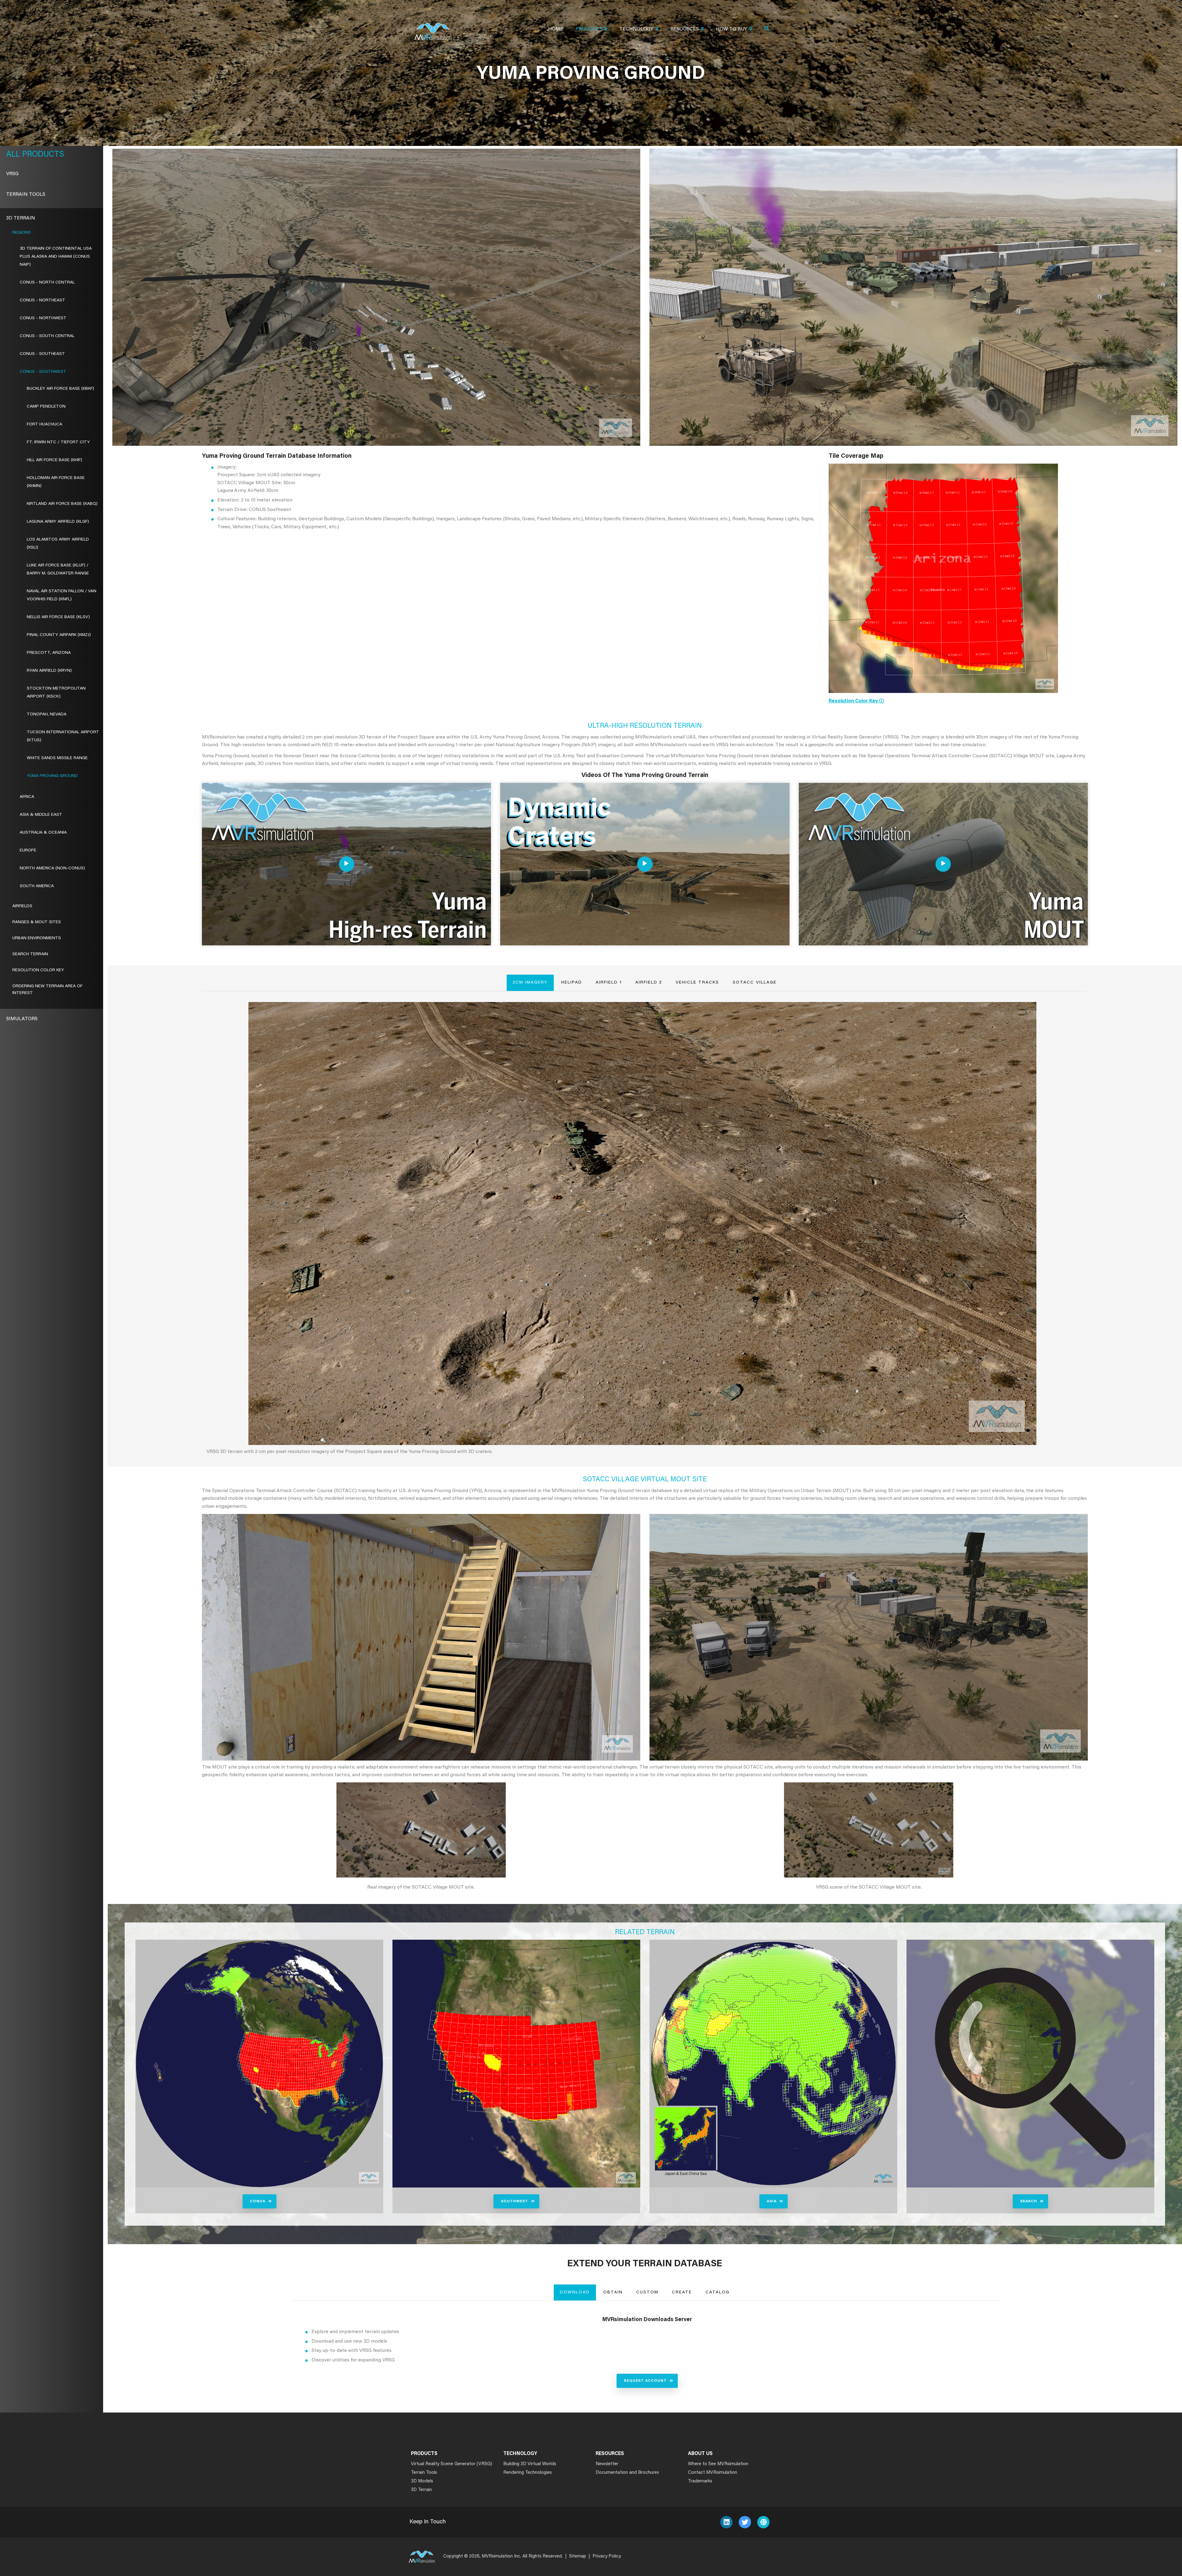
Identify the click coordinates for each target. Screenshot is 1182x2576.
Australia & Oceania (43, 833)
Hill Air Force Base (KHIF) (54, 460)
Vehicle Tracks (697, 983)
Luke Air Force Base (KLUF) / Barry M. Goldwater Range (58, 570)
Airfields (22, 906)
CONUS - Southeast (42, 354)
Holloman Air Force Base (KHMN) (56, 482)
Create (682, 2292)
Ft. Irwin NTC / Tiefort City (58, 442)
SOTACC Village (755, 983)
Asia (772, 2201)
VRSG (12, 174)
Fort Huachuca (44, 425)
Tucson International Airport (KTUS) (63, 736)
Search (1029, 2201)
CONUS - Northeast (42, 300)
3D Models (422, 2481)
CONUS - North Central (47, 283)
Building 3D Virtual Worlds (530, 2464)
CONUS (258, 2201)
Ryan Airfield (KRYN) (49, 671)
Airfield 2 (649, 983)
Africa (27, 797)
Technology (636, 29)
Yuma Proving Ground (52, 776)
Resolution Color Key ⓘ (856, 701)
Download (575, 2292)
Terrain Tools (26, 195)
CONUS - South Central (47, 336)
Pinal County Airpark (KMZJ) (59, 635)
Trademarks (700, 2481)
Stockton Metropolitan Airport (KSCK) (56, 693)
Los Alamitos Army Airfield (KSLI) (58, 544)
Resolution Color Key (38, 970)
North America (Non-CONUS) (52, 868)
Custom (647, 2292)
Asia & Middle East (41, 815)
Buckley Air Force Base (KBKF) (60, 389)
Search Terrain (30, 954)
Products (589, 29)
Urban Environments (37, 938)
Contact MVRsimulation (713, 2473)
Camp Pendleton (46, 407)
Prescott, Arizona (49, 653)
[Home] (433, 28)
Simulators (22, 1019)
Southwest (515, 2201)
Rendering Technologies (528, 2473)
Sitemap (578, 2556)
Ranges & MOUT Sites (37, 922)
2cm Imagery (530, 983)
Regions (22, 233)
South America (37, 886)
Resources (685, 29)
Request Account (645, 2381)
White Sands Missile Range (57, 758)
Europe (28, 851)
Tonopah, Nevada (47, 714)
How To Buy (732, 29)
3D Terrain (21, 218)
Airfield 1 (609, 983)
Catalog (718, 2292)
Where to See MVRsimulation (718, 2464)
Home (556, 29)
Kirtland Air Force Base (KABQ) (62, 504)
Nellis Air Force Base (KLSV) (58, 617)
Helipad (572, 983)
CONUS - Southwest (43, 372)
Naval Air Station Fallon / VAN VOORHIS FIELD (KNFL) (62, 595)
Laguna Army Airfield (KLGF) (58, 522)
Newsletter (607, 2464)
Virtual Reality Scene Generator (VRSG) (452, 2464)
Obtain (613, 2292)
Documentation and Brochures (627, 2473)
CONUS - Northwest (43, 318)
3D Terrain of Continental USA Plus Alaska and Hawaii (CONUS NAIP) (56, 257)
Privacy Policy (607, 2556)
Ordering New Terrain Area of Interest (47, 990)
